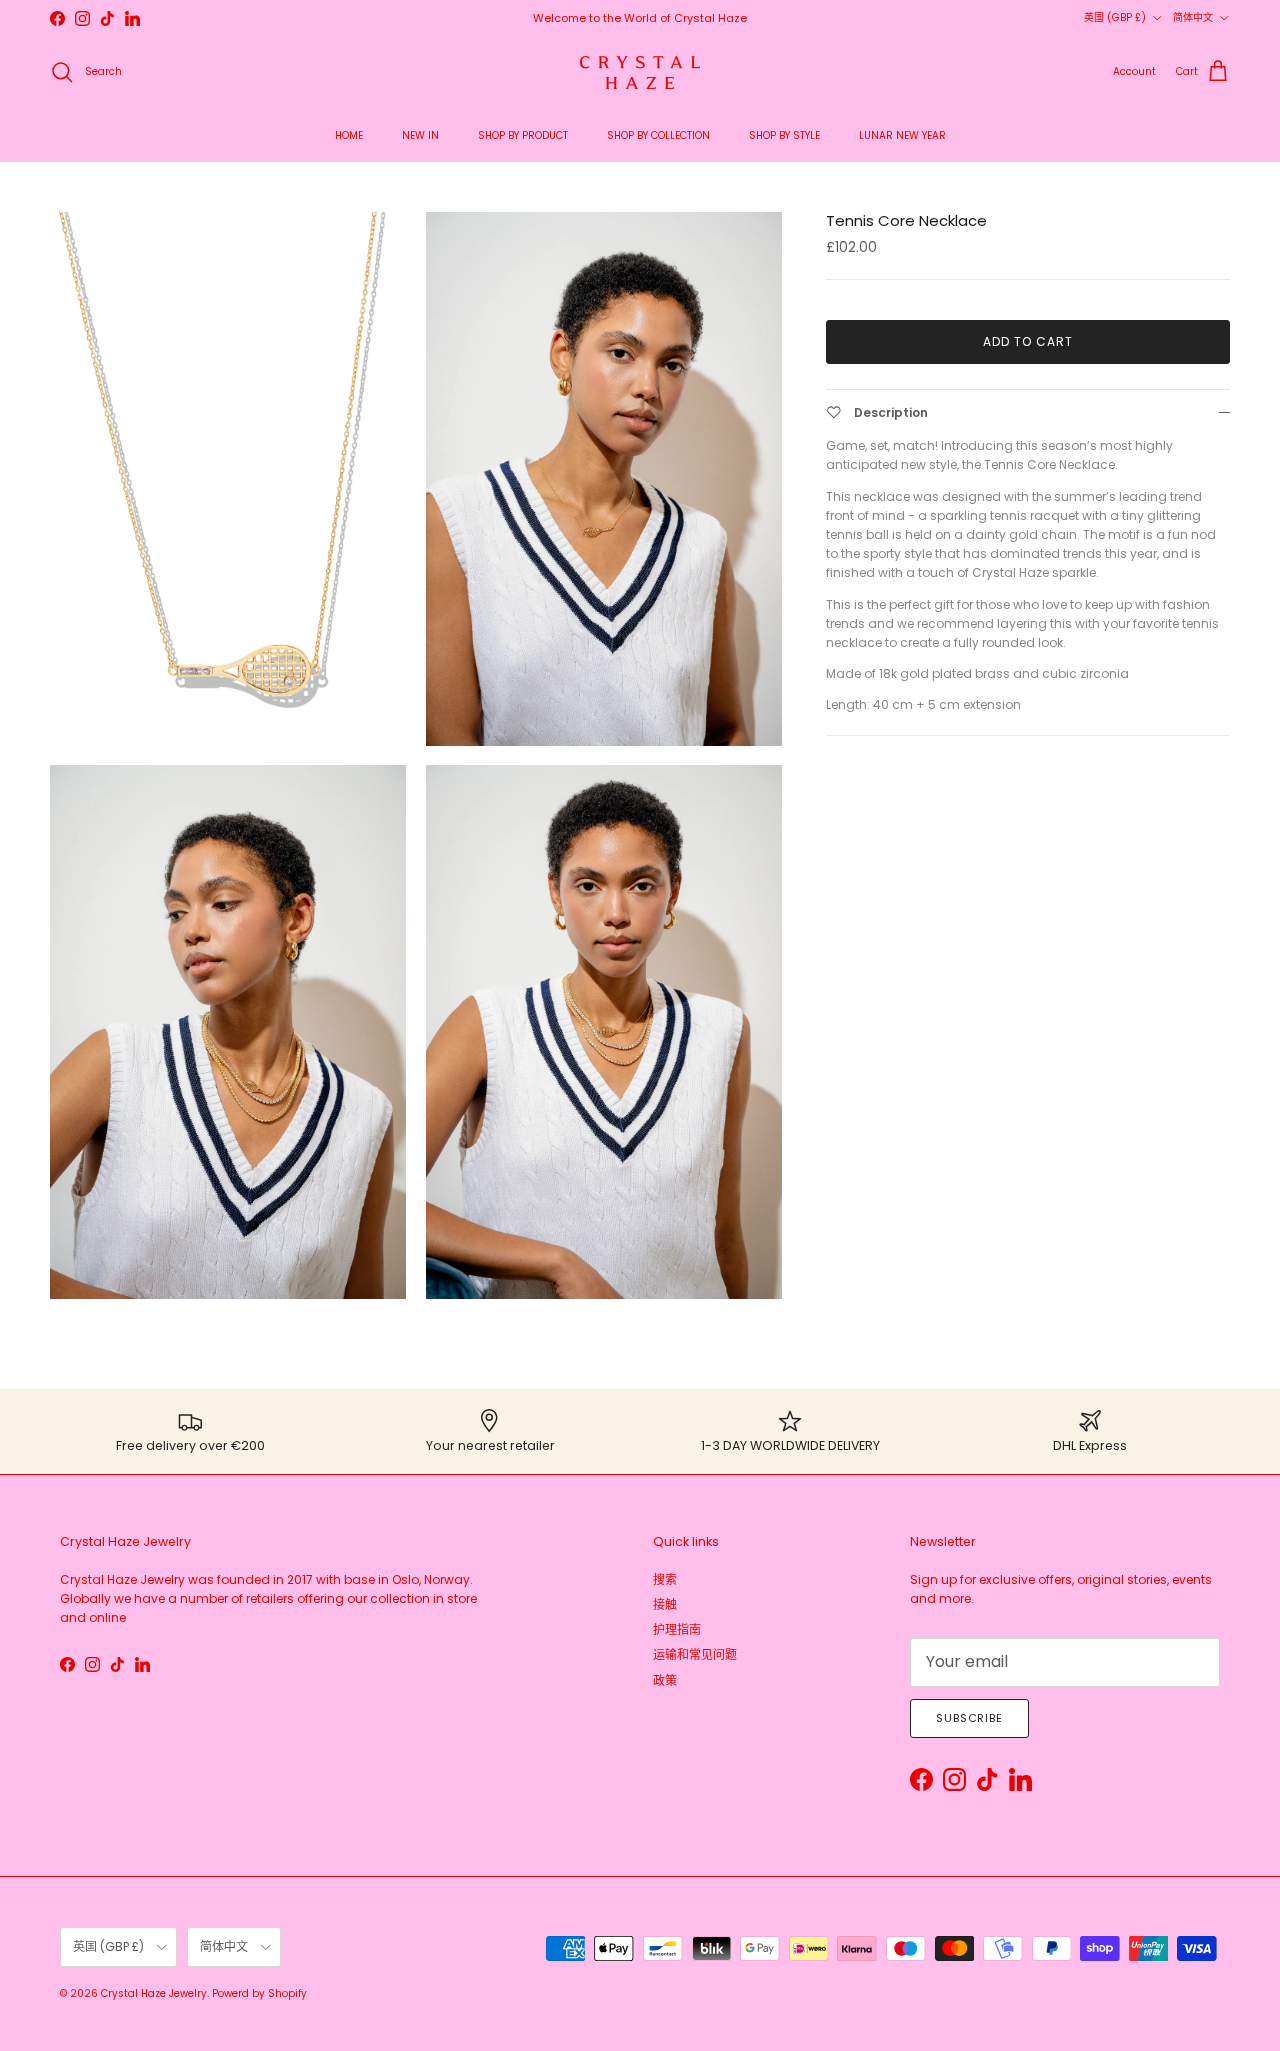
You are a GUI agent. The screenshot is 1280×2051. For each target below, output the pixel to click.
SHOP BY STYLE (784, 135)
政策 (665, 1680)
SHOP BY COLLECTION (658, 135)
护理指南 (677, 1629)
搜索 (665, 1579)
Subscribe (969, 1718)
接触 (665, 1604)
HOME (349, 135)
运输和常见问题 (695, 1654)
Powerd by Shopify (259, 1993)
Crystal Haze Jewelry (154, 1993)
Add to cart (1028, 341)
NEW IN (420, 135)
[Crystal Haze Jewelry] (640, 72)
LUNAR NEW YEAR (902, 135)
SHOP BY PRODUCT (523, 135)
